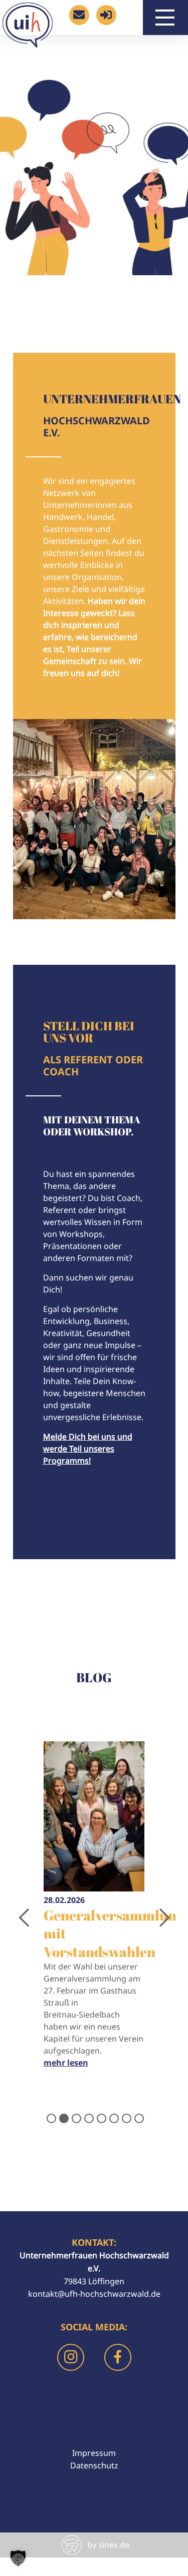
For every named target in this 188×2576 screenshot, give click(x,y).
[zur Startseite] (28, 42)
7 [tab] (126, 2117)
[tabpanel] (94, 1912)
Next (158, 1912)
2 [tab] (63, 2117)
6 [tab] (113, 2117)
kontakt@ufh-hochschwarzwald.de (94, 2294)
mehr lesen (66, 2063)
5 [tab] (101, 2117)
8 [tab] (138, 2117)
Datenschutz (94, 2465)
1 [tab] (50, 2117)
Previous (21, 1912)
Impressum (94, 2453)
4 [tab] (88, 2117)
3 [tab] (75, 2117)
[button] (18, 2558)
